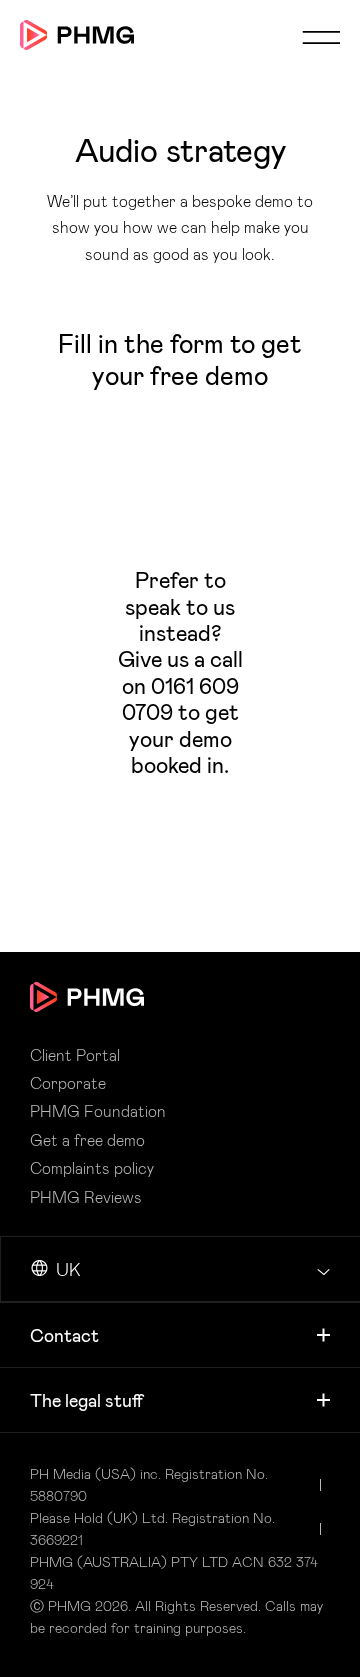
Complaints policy (92, 1168)
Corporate (68, 1083)
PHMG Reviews (86, 1197)
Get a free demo (87, 1140)
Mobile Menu (321, 37)
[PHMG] (77, 35)
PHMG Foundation (98, 1111)
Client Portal (75, 1055)
